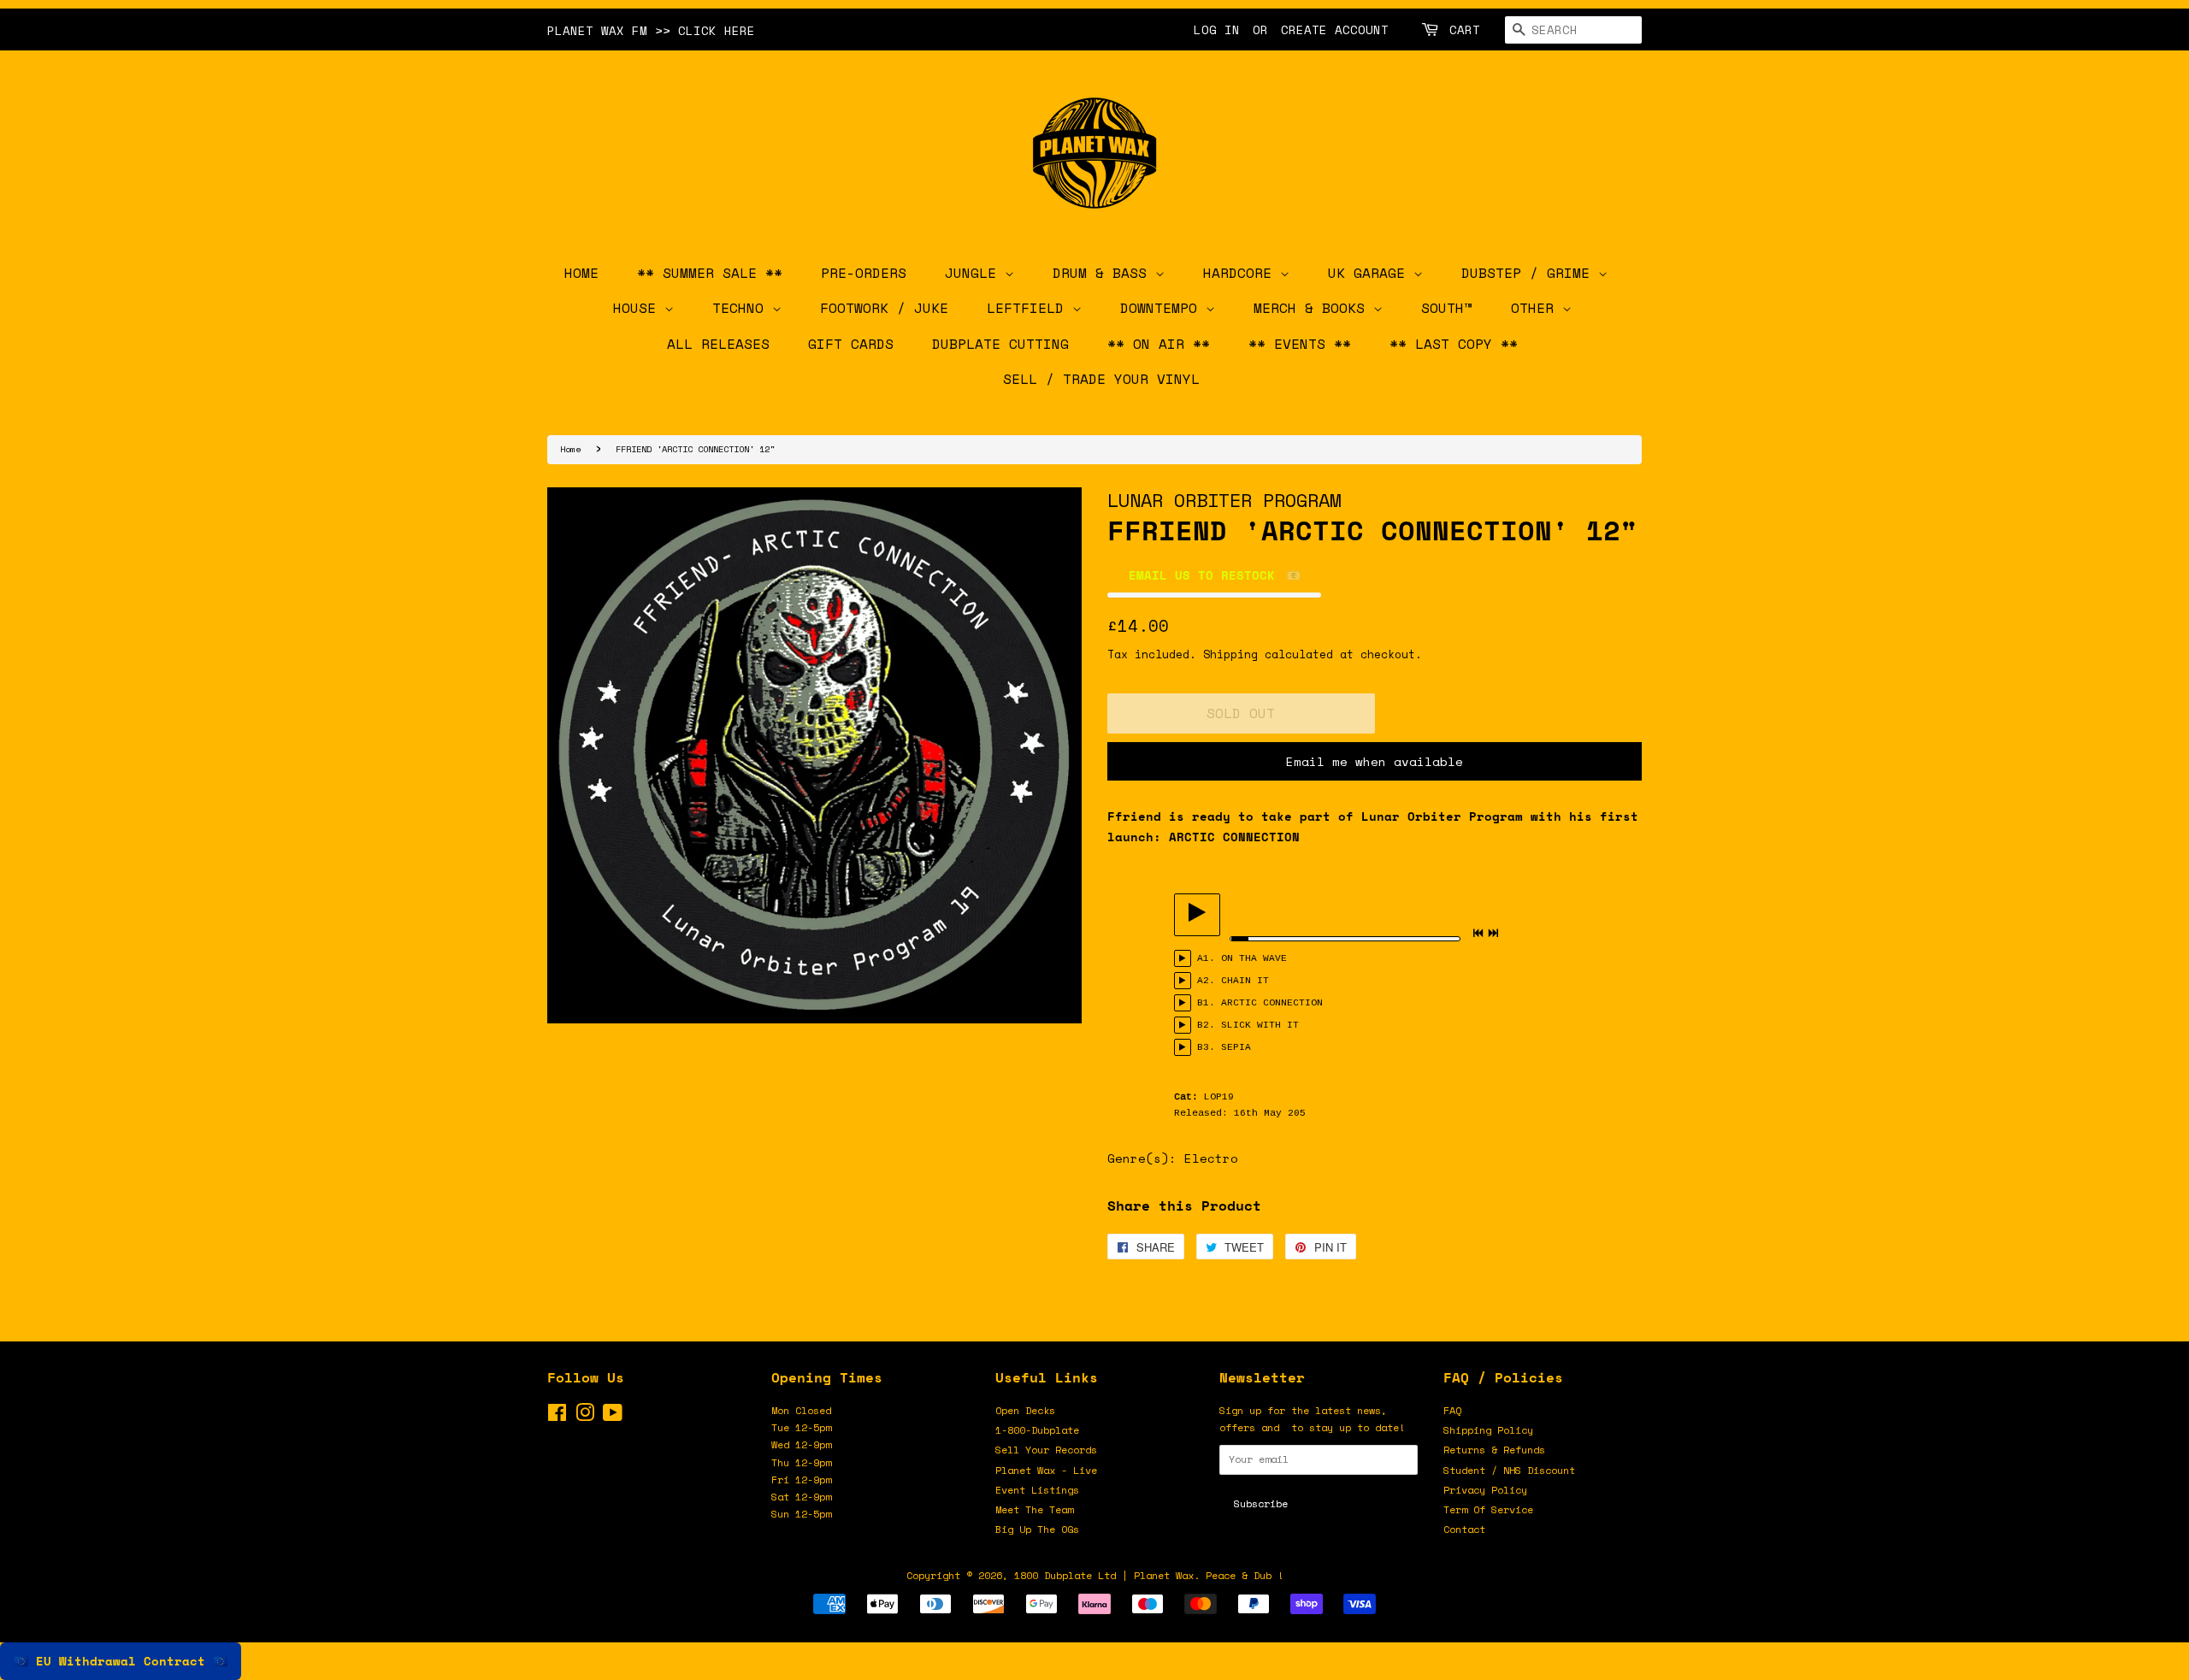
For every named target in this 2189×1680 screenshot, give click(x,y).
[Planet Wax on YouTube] (613, 1416)
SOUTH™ (1447, 308)
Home (570, 449)
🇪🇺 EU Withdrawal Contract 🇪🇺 (121, 1661)
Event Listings (1037, 1490)
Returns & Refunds (1494, 1450)
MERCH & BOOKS (1313, 308)
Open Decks (1025, 1410)
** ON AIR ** (1159, 344)
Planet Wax (1164, 1575)
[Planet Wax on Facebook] (557, 1416)
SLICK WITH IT (1260, 1025)
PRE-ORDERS (864, 273)
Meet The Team (1034, 1509)
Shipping (1230, 654)
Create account (1335, 29)
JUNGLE (975, 273)
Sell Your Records (1046, 1450)
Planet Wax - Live (1046, 1470)
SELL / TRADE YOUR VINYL (1101, 379)
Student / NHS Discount (1509, 1470)
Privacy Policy (1485, 1490)
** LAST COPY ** (1454, 344)
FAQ (1452, 1410)
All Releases (718, 344)
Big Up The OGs (1037, 1529)
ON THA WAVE (1254, 958)
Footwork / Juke (884, 308)
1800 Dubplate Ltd (1065, 1575)
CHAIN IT (1245, 981)
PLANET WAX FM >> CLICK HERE (651, 30)
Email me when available (1375, 761)
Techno (742, 308)
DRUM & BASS (1104, 273)
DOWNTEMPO (1163, 308)
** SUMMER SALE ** (710, 273)
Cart (1465, 29)
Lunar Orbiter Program (1224, 500)
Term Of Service (1488, 1509)
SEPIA (1236, 1047)
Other (1537, 308)
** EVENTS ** (1300, 344)
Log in (1217, 29)
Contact (1464, 1529)
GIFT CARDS (851, 344)
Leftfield (1030, 308)
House (639, 308)
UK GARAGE (1371, 273)
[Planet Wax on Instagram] (585, 1416)
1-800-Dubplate (1037, 1430)
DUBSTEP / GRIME (1530, 273)
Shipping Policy (1488, 1430)
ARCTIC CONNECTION (1272, 1003)
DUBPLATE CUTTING (1000, 344)
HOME (581, 273)
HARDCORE (1242, 273)
